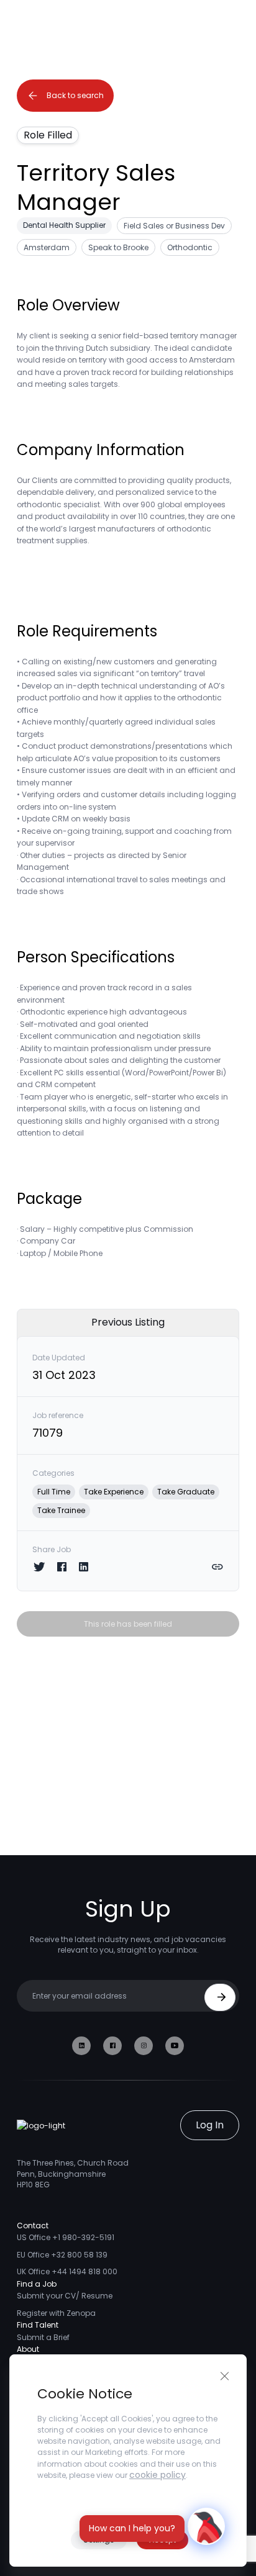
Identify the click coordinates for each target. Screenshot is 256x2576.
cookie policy (158, 2475)
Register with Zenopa (56, 2313)
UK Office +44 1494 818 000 (67, 2271)
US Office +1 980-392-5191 (66, 2237)
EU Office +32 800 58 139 (62, 2255)
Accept (162, 2540)
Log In (210, 2125)
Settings (99, 2540)
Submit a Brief (43, 2337)
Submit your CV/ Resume (65, 2296)
